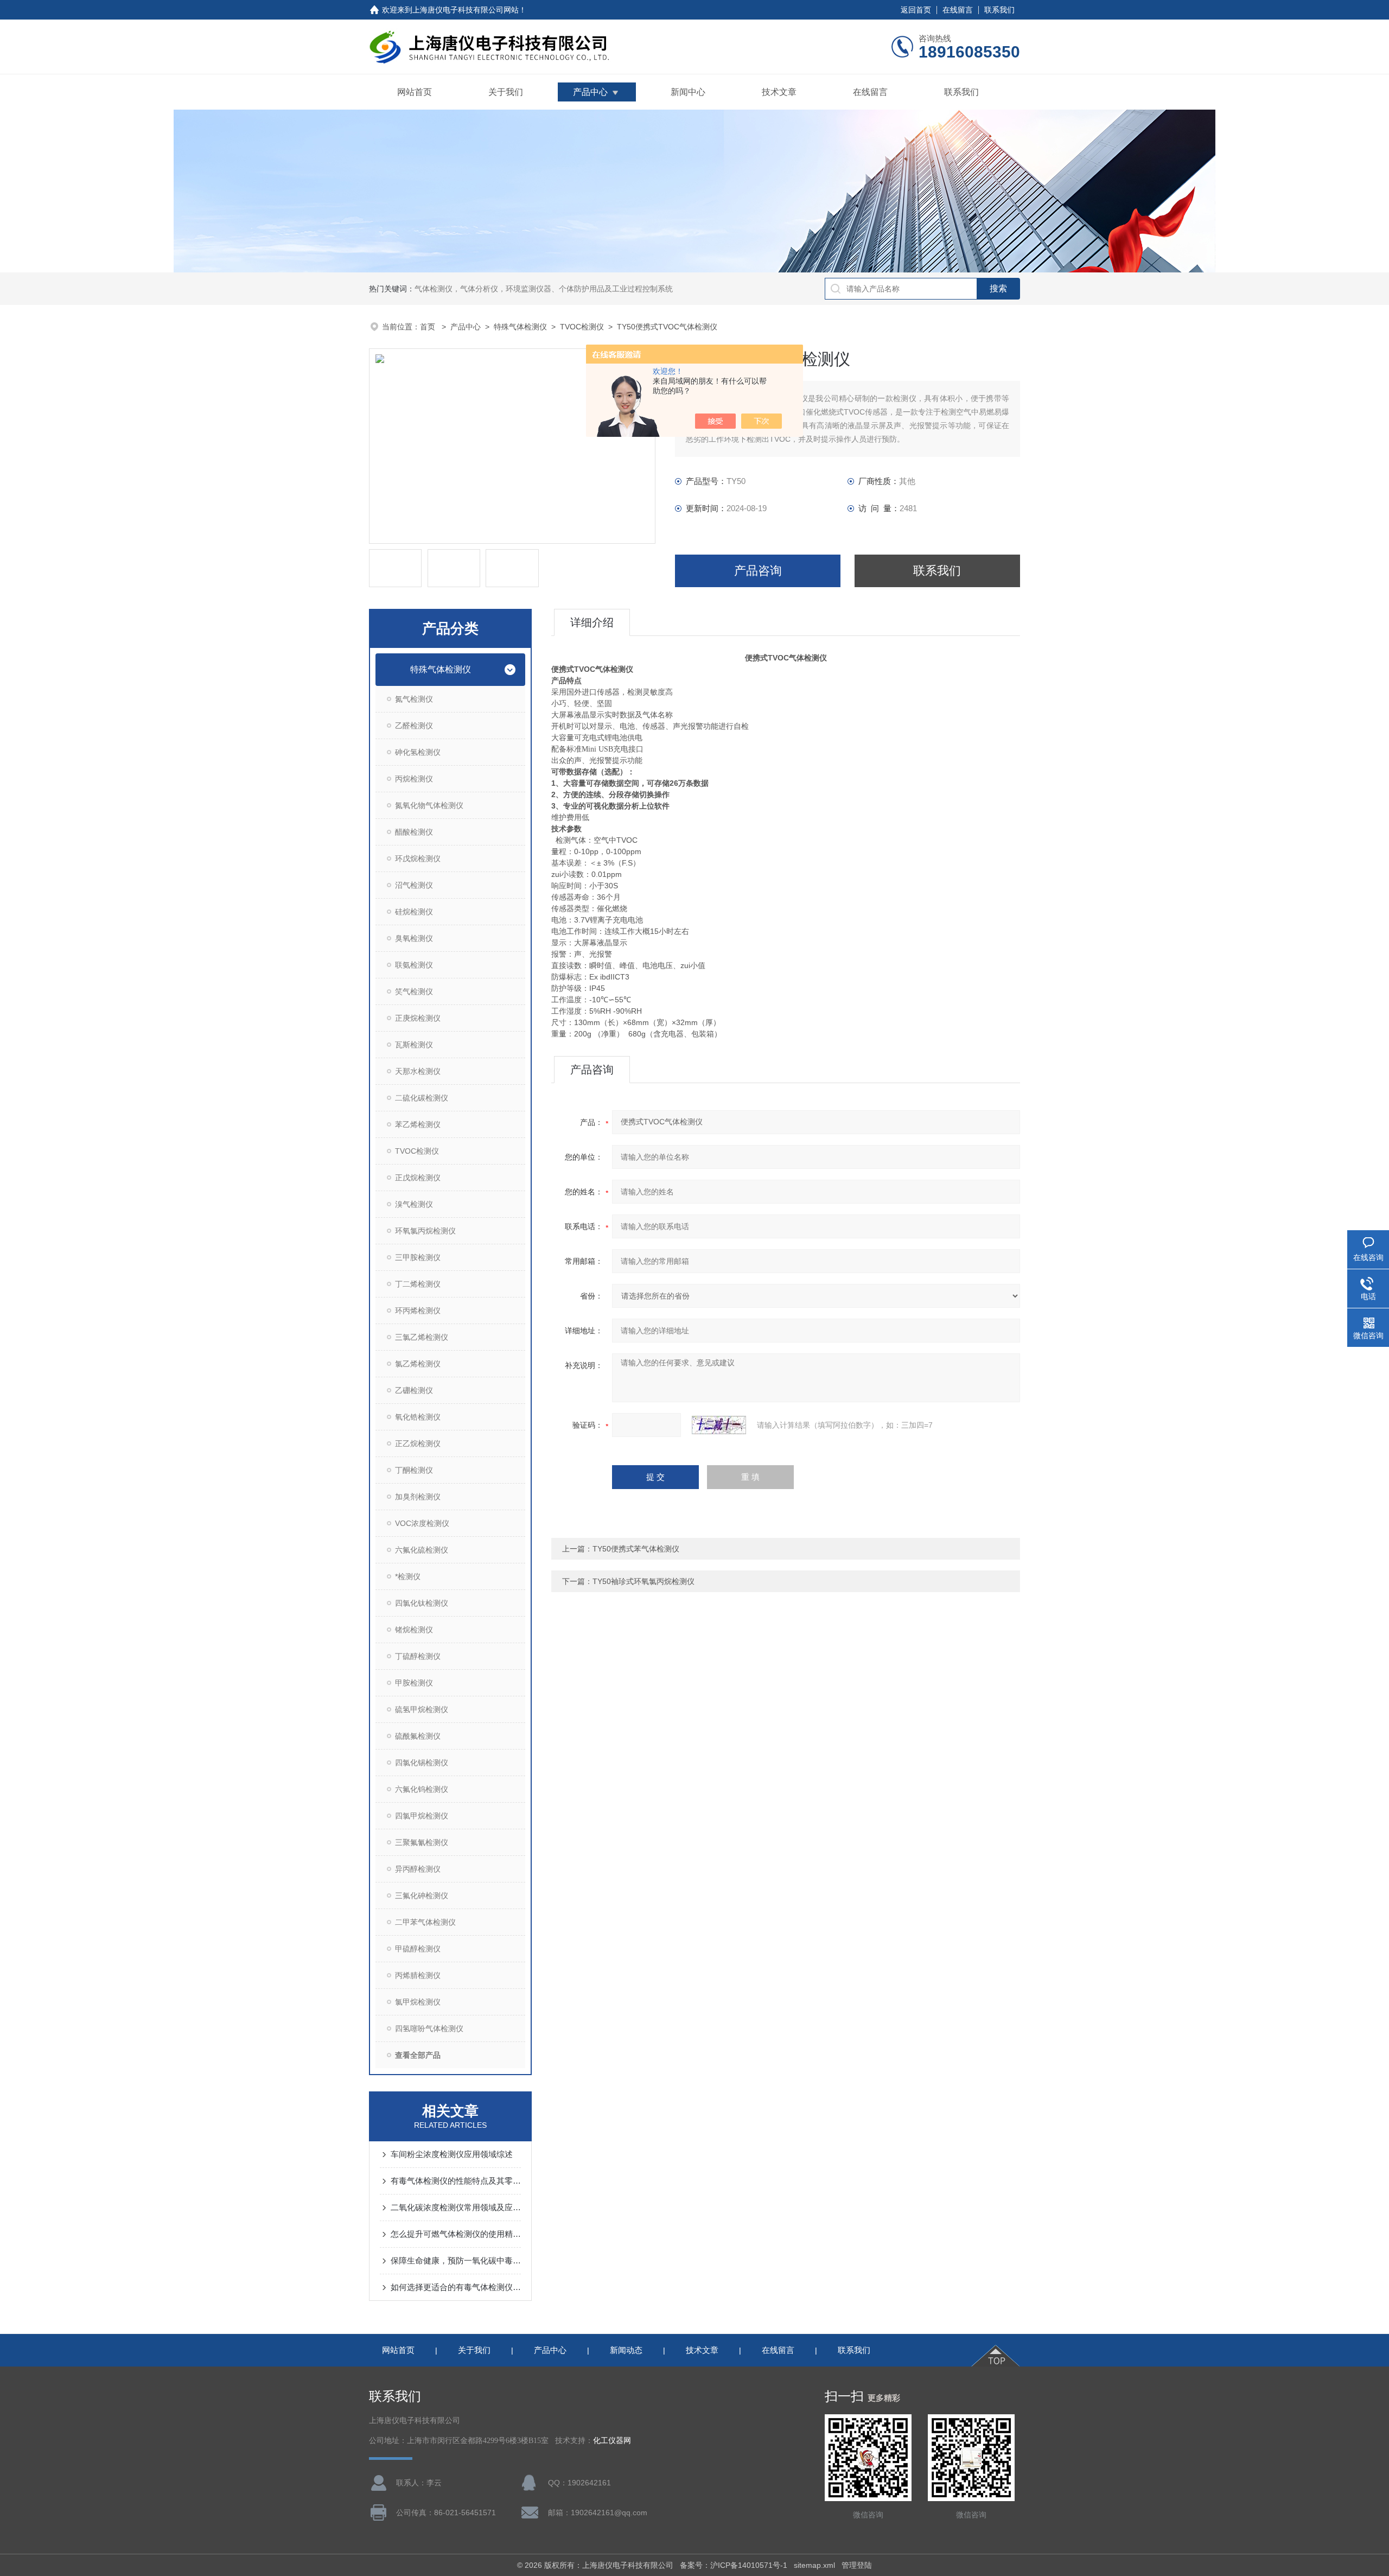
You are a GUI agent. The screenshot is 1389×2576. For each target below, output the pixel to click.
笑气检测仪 (414, 991)
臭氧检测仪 (414, 938)
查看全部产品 (418, 2055)
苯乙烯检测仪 (418, 1124)
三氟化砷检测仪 (422, 1896)
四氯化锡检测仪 (422, 1763)
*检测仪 (408, 1576)
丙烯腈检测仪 (418, 1975)
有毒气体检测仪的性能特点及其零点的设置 (456, 2181)
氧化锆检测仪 (418, 1417)
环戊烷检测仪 (418, 858)
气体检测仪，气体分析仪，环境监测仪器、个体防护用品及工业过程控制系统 (544, 289)
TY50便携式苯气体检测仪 (636, 1549)
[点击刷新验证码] (719, 1425)
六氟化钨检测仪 (422, 1789)
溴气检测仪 (414, 1204)
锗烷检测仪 (414, 1630)
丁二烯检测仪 (418, 1284)
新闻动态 (626, 2350)
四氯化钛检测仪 (422, 1603)
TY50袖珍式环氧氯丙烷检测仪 (643, 1581)
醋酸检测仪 (414, 832)
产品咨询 (758, 571)
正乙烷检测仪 (418, 1443)
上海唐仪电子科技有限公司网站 (466, 10)
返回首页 (916, 10)
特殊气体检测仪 (520, 327)
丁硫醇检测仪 (418, 1656)
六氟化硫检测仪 (422, 1550)
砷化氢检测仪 (418, 752)
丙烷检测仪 (414, 779)
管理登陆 (857, 2565)
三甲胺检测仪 (418, 1257)
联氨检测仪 (414, 965)
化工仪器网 (612, 2441)
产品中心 (590, 92)
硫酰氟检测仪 (418, 1736)
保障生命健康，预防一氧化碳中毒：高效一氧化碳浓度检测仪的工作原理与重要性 (456, 2260)
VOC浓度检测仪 (422, 1523)
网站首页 (415, 92)
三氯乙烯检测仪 (422, 1337)
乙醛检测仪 (414, 726)
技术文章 (779, 92)
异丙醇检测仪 (418, 1869)
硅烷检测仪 (414, 912)
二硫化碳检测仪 (422, 1098)
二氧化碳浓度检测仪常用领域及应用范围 (456, 2207)
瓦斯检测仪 (414, 1045)
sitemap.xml (814, 2565)
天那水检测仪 (418, 1071)
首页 (429, 327)
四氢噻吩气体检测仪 (429, 2028)
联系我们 (999, 10)
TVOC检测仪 (582, 327)
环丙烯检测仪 (418, 1311)
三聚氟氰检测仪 (422, 1842)
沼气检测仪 (414, 885)
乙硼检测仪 (414, 1390)
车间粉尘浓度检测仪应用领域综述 (452, 2154)
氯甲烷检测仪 (418, 2002)
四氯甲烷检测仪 (422, 1816)
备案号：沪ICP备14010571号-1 (734, 2565)
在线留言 (958, 10)
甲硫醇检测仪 (418, 1949)
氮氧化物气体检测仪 (429, 805)
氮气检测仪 (414, 699)
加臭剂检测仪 (418, 1497)
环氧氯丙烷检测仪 (425, 1231)
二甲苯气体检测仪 (425, 1922)
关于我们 (506, 92)
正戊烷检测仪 (418, 1178)
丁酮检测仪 (414, 1470)
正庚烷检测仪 (418, 1018)
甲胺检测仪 (414, 1683)
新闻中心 (688, 92)
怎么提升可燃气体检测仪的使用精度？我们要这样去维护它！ (456, 2234)
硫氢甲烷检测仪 (422, 1709)
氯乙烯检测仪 (418, 1364)
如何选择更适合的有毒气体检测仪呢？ (456, 2287)
